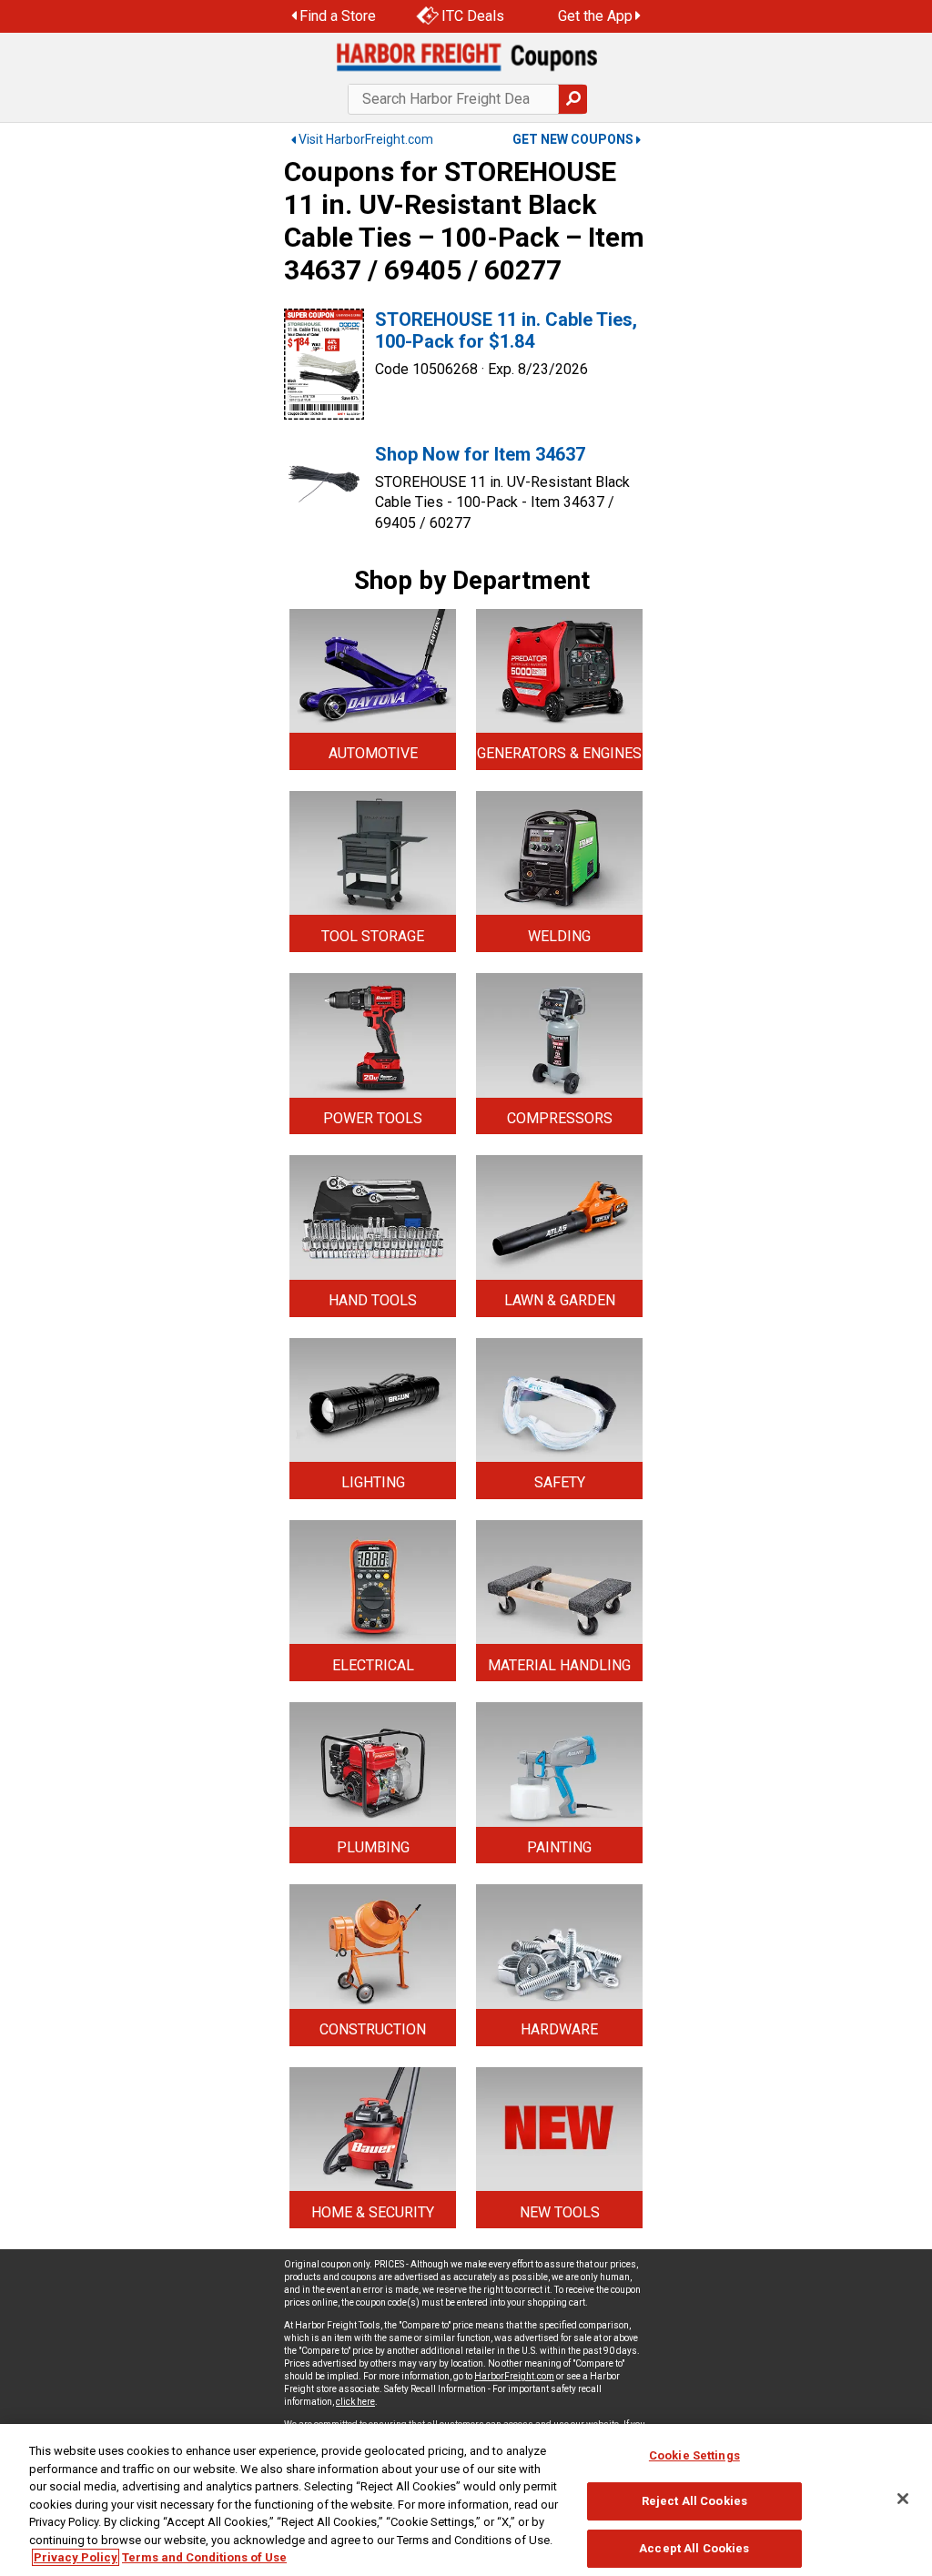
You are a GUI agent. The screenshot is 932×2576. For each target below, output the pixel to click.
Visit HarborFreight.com (366, 139)
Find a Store (338, 16)
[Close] (903, 2499)
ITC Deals (473, 16)
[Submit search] (572, 99)
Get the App (595, 16)
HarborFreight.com (514, 2376)
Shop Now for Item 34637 (480, 454)
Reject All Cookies (694, 2501)
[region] (466, 2500)
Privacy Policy (76, 2557)
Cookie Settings (694, 2455)
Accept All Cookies (694, 2548)
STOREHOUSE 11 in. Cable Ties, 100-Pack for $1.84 (506, 330)
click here (355, 2402)
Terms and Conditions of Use (204, 2557)
